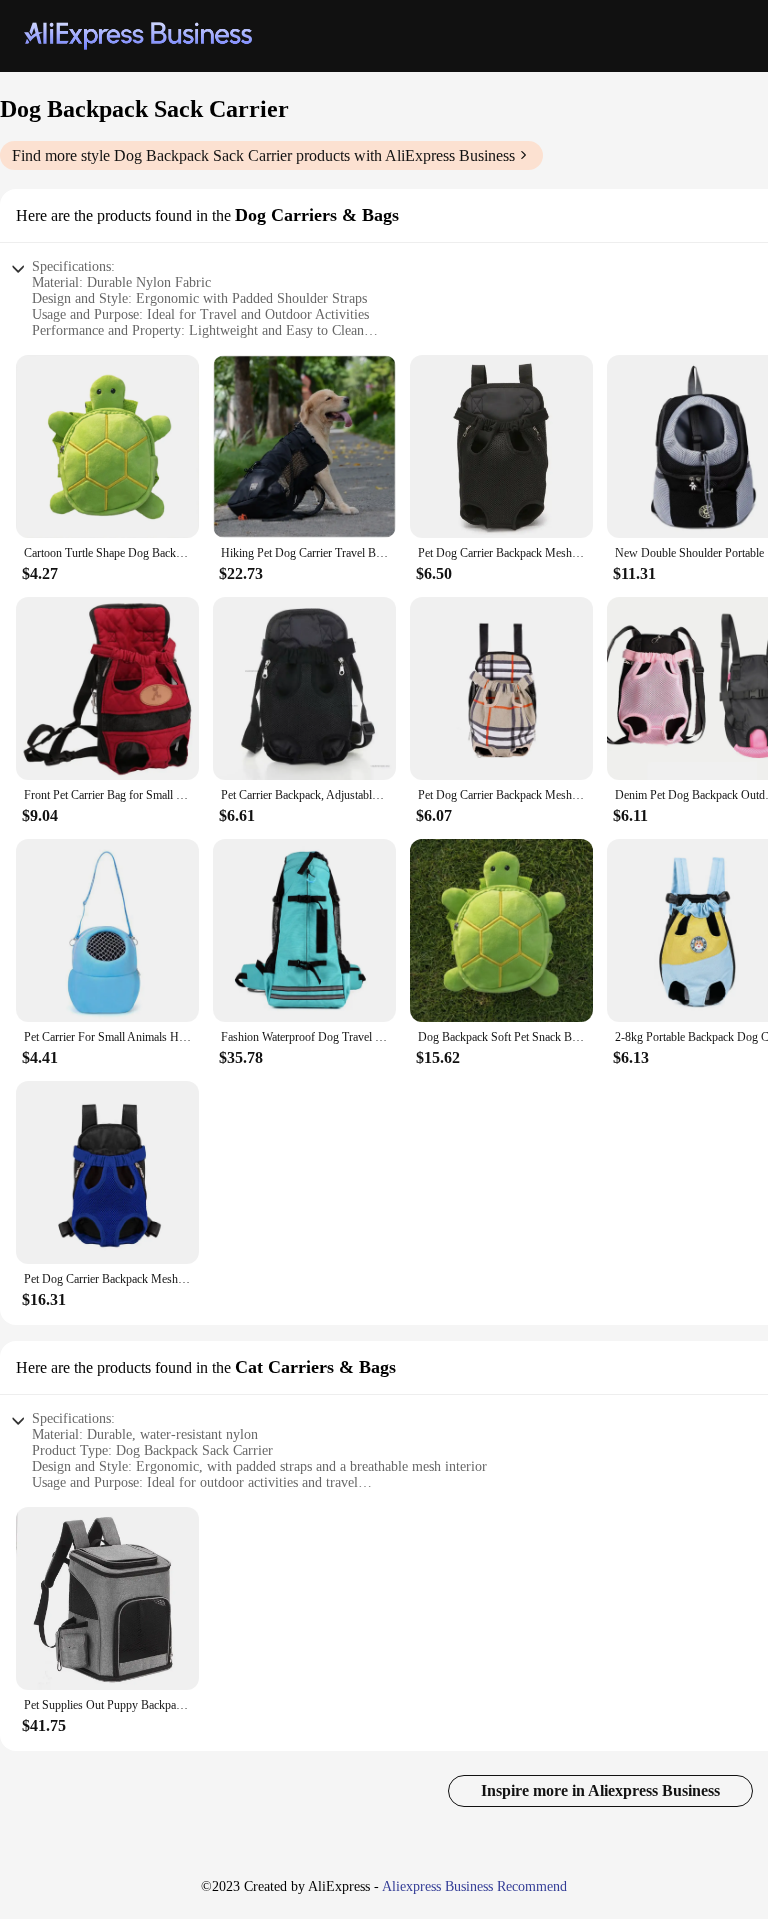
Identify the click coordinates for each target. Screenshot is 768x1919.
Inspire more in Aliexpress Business (600, 1790)
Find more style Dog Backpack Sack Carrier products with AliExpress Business (263, 155)
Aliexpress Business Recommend (474, 1886)
